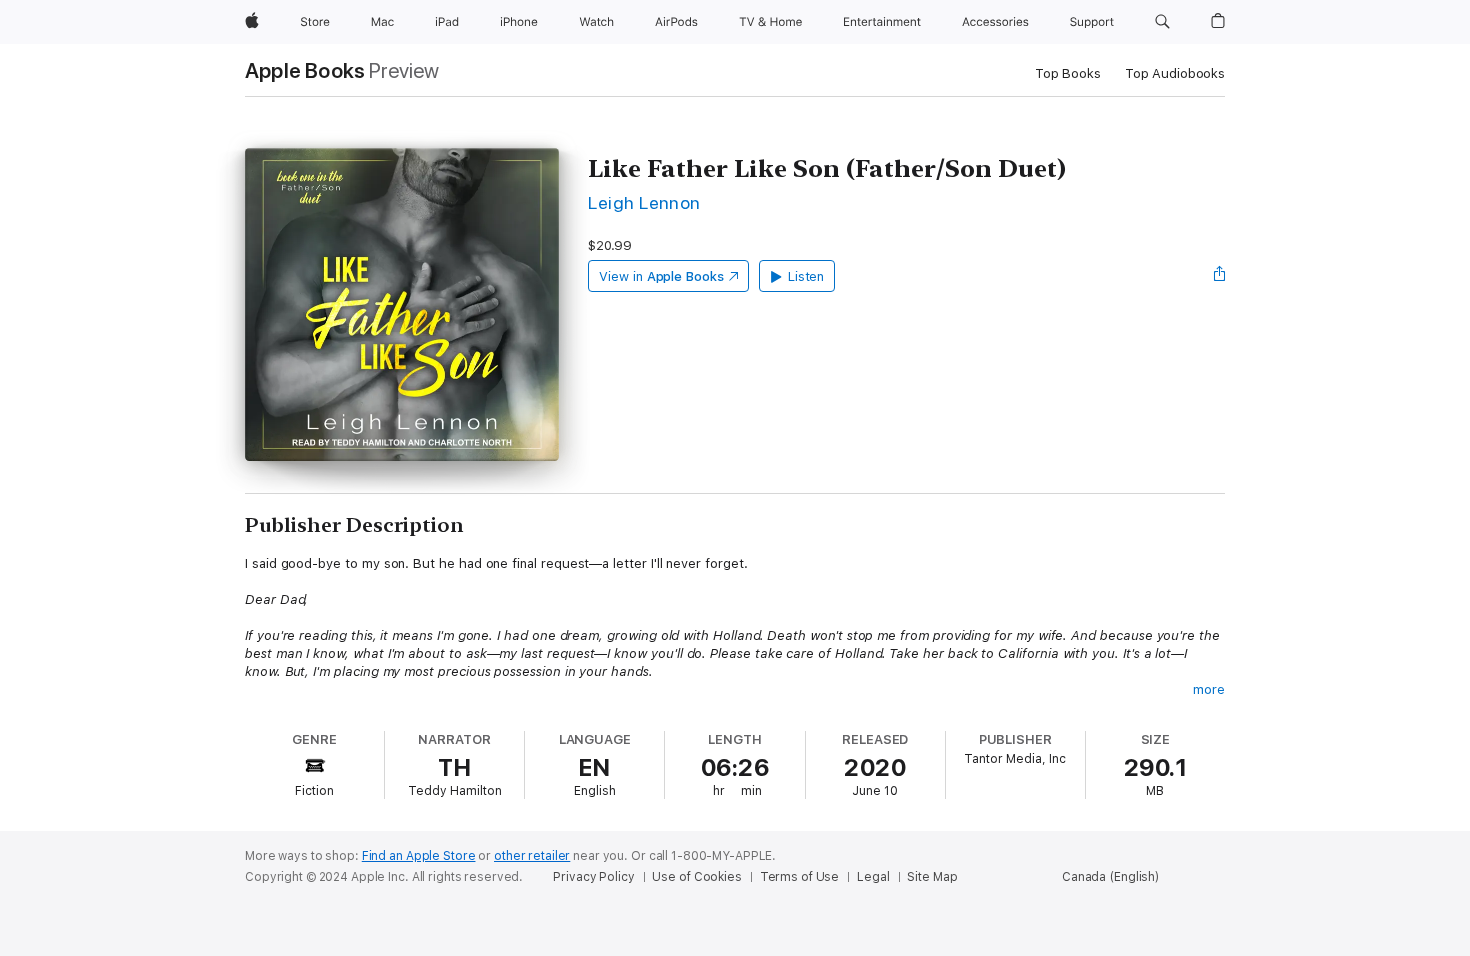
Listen (806, 276)
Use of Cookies (696, 877)
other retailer (532, 856)
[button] (1162, 22)
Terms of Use (800, 877)
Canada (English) (1110, 877)
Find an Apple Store (419, 856)
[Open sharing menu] (1220, 276)
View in (661, 276)
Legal (873, 877)
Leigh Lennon (644, 202)
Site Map (932, 877)
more (1209, 689)
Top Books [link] (1068, 73)
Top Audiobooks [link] (1175, 73)
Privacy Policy (593, 877)
